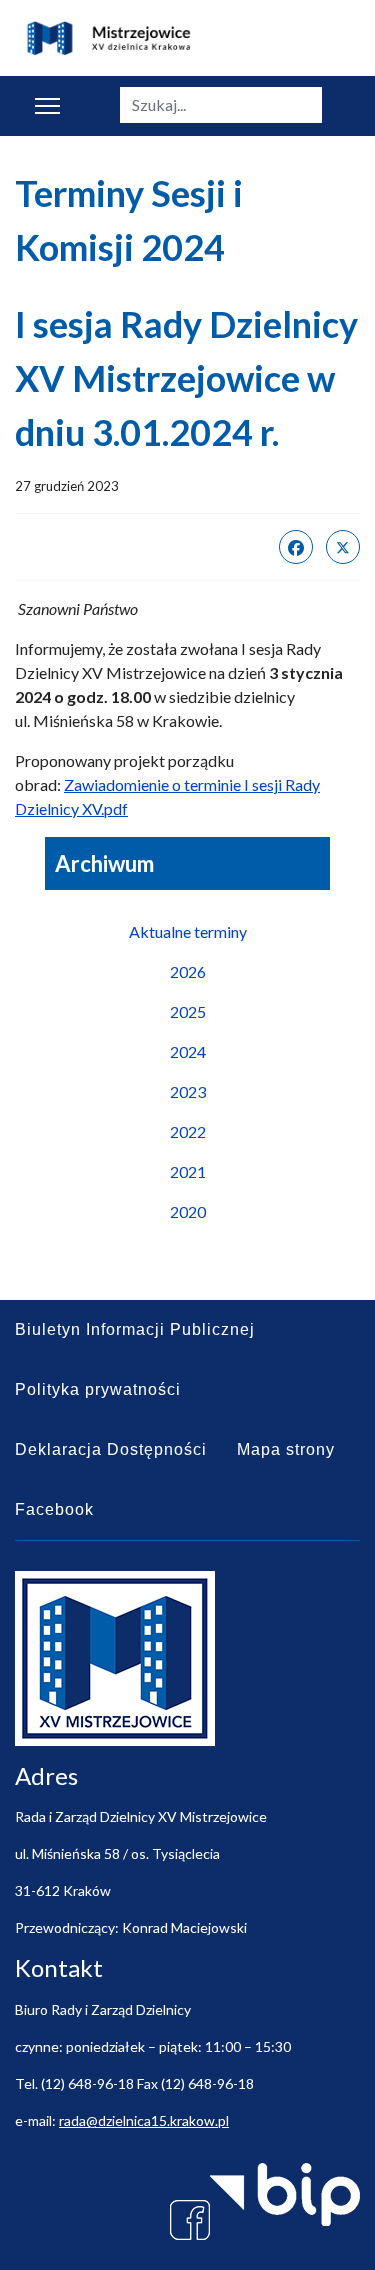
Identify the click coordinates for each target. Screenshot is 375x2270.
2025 (188, 1011)
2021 (188, 1171)
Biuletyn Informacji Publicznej (135, 1329)
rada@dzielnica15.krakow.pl (144, 2120)
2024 (188, 1051)
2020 (188, 1211)
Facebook (54, 1509)
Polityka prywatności (98, 1389)
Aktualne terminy (188, 931)
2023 (188, 1091)
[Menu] (47, 106)
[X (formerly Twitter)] (343, 547)
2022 (188, 1131)
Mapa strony (286, 1449)
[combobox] (221, 105)
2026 (188, 971)
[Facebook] (296, 547)
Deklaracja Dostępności (111, 1449)
